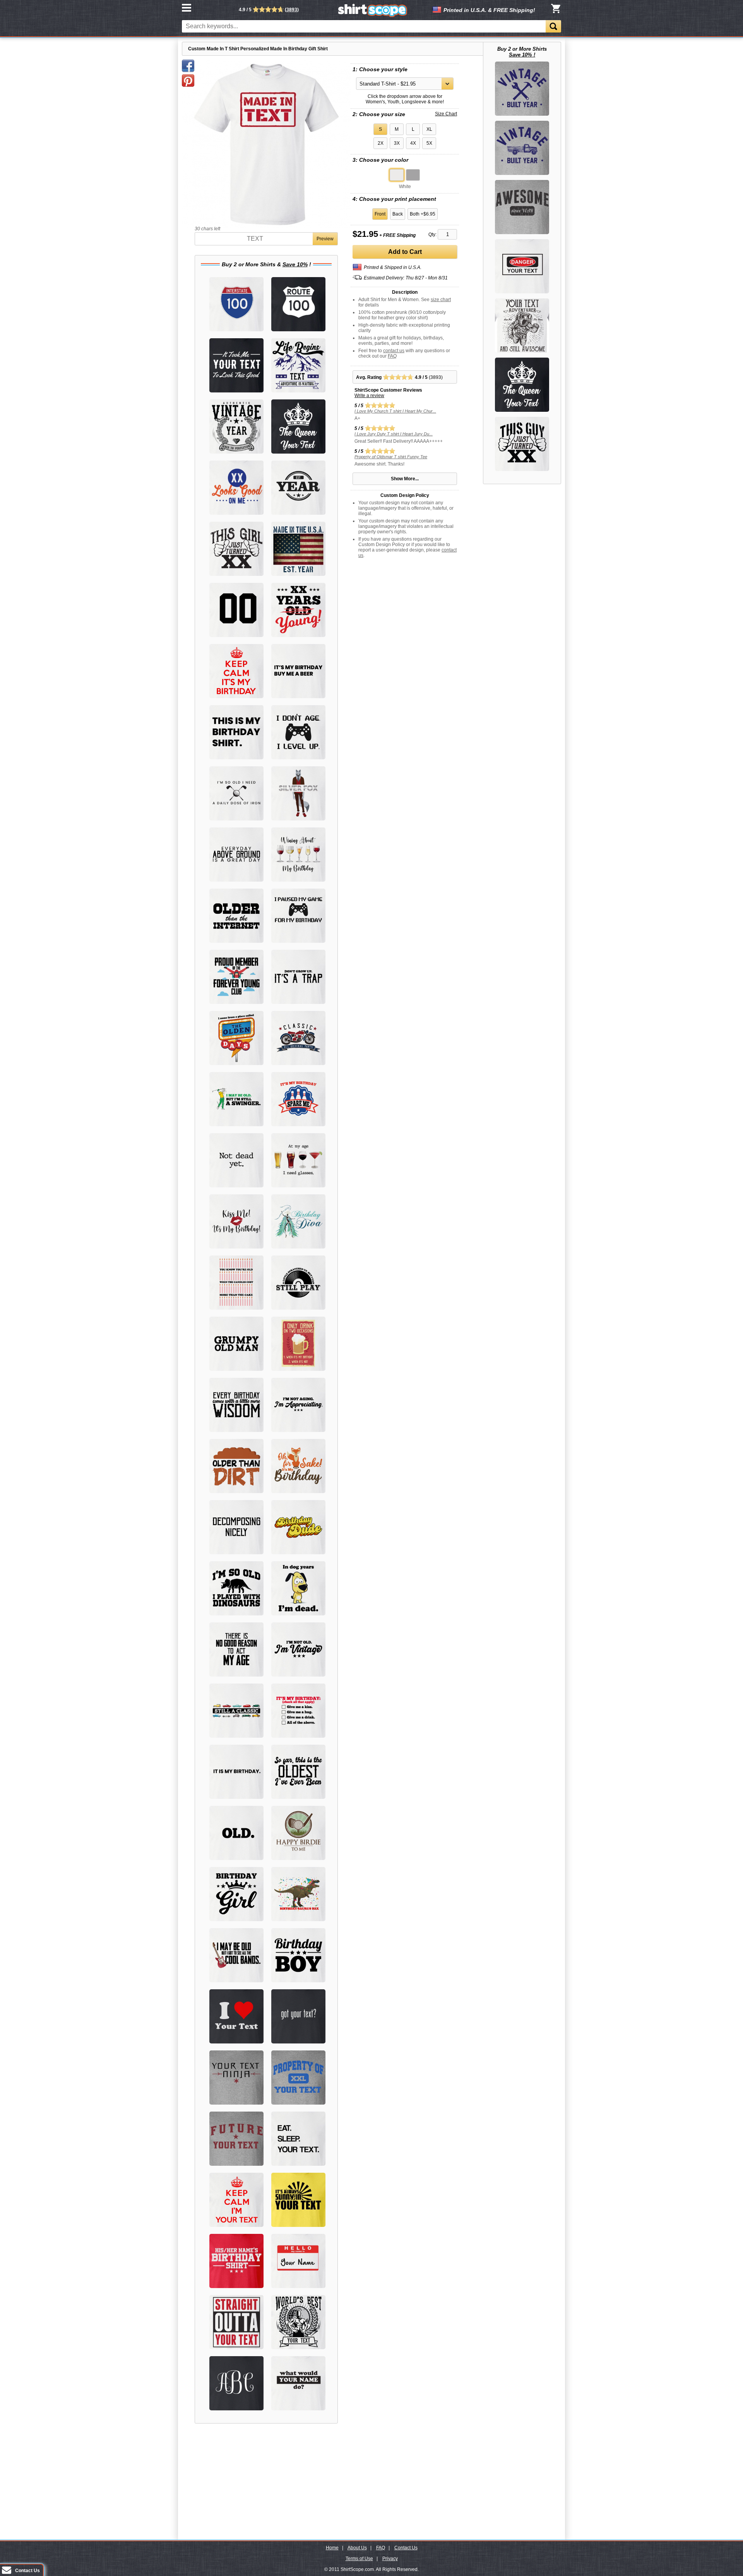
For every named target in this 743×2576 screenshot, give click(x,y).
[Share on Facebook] (188, 66)
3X (397, 143)
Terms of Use (359, 2559)
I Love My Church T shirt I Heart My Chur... (395, 411)
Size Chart (446, 114)
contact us (394, 351)
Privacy (390, 2559)
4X (413, 143)
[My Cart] (556, 9)
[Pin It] (188, 80)
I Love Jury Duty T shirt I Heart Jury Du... (394, 434)
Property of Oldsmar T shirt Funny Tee (391, 457)
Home (332, 2548)
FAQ (392, 356)
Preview (325, 239)
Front (380, 214)
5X (429, 143)
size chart (441, 300)
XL (429, 129)
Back (398, 214)
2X (381, 143)
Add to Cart (405, 252)
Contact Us (406, 2548)
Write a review (369, 396)
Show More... (405, 479)
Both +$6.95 (423, 214)
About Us (357, 2548)
